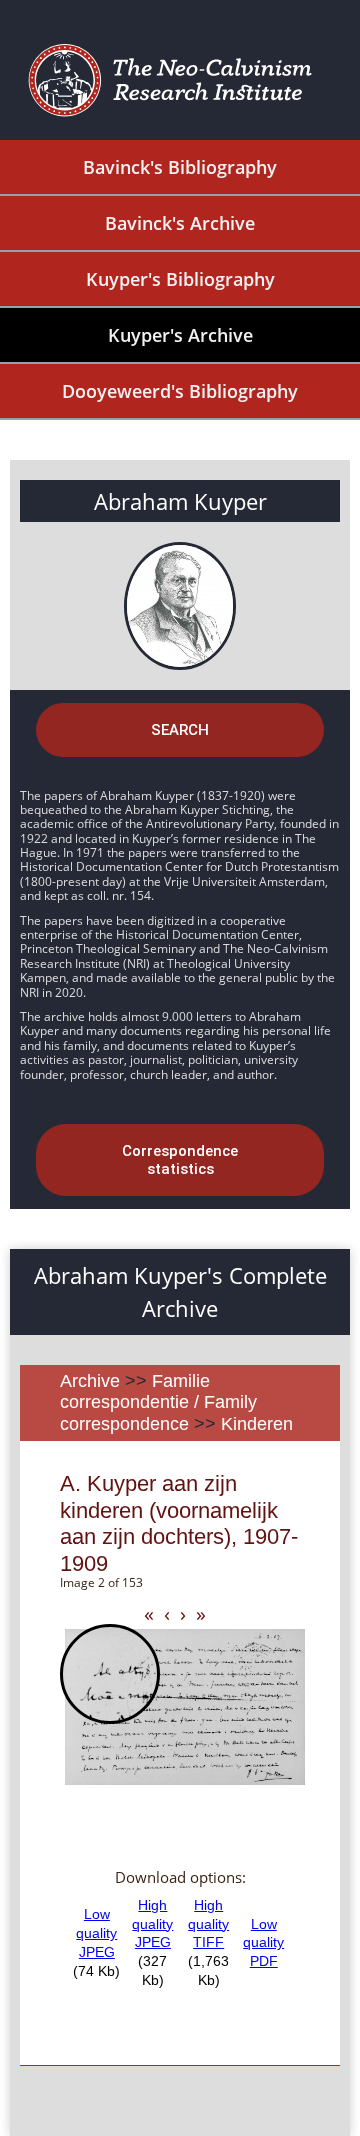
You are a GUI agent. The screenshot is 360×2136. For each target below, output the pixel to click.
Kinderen (257, 1424)
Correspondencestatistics (180, 1160)
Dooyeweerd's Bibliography (180, 391)
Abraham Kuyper (180, 501)
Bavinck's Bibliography (180, 167)
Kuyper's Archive (180, 335)
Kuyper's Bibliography (180, 279)
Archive (90, 1381)
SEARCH (180, 730)
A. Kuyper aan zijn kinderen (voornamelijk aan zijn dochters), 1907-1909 (179, 1523)
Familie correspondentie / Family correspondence (158, 1402)
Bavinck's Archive (180, 223)
